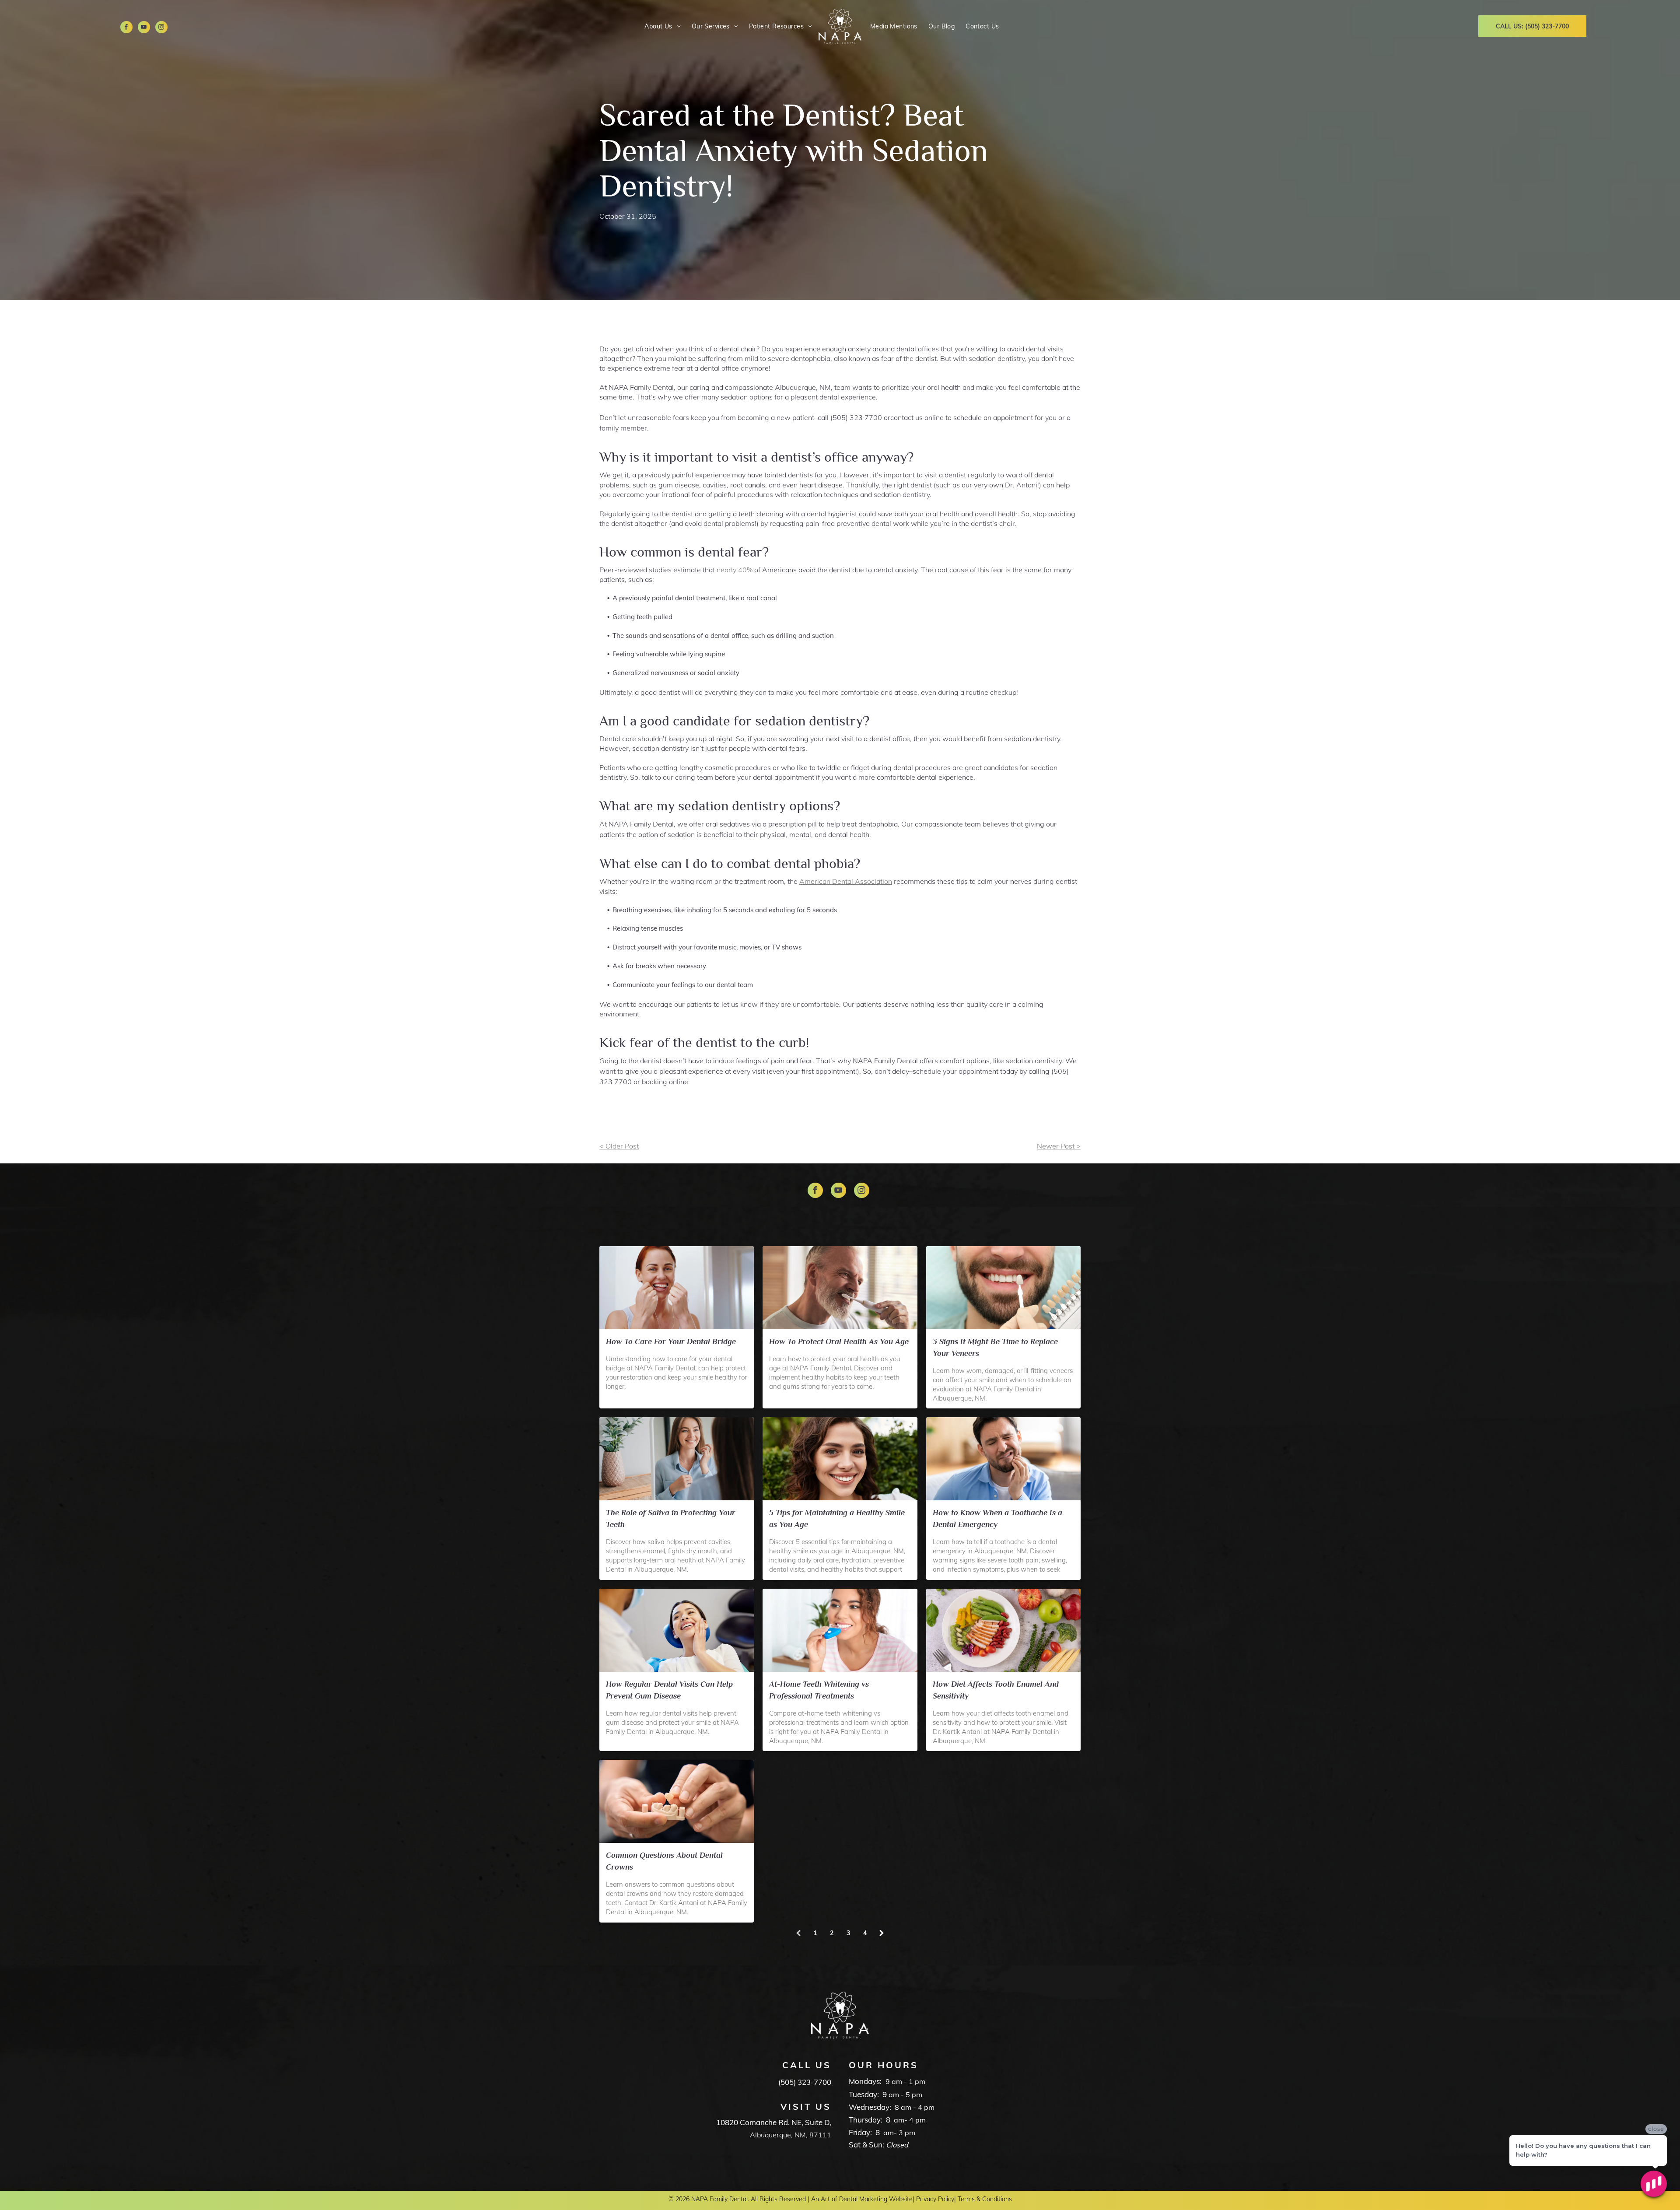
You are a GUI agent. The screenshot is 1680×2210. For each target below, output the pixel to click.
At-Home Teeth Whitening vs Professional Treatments (819, 1690)
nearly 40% (735, 570)
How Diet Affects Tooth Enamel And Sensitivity (996, 1690)
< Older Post (619, 1146)
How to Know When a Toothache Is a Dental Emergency (997, 1518)
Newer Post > (1059, 1146)
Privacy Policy (935, 2199)
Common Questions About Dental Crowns (664, 1861)
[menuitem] (661, 26)
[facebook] (126, 28)
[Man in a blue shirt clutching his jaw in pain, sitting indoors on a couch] (1003, 1459)
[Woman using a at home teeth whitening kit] (840, 1630)
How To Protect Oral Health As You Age (839, 1341)
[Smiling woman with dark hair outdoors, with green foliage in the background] (840, 1459)
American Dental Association (846, 881)
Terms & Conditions (985, 2199)
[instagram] (161, 28)
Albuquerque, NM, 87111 (791, 2135)
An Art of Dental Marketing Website (862, 2199)
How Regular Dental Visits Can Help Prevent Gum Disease (669, 1690)
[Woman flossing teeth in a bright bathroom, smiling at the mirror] (677, 1288)
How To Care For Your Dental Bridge (671, 1341)
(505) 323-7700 (805, 2082)
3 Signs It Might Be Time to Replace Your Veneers (995, 1347)
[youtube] (144, 28)
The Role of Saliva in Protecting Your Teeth (671, 1518)
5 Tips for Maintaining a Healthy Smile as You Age (837, 1518)
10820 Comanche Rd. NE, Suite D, (774, 2122)
